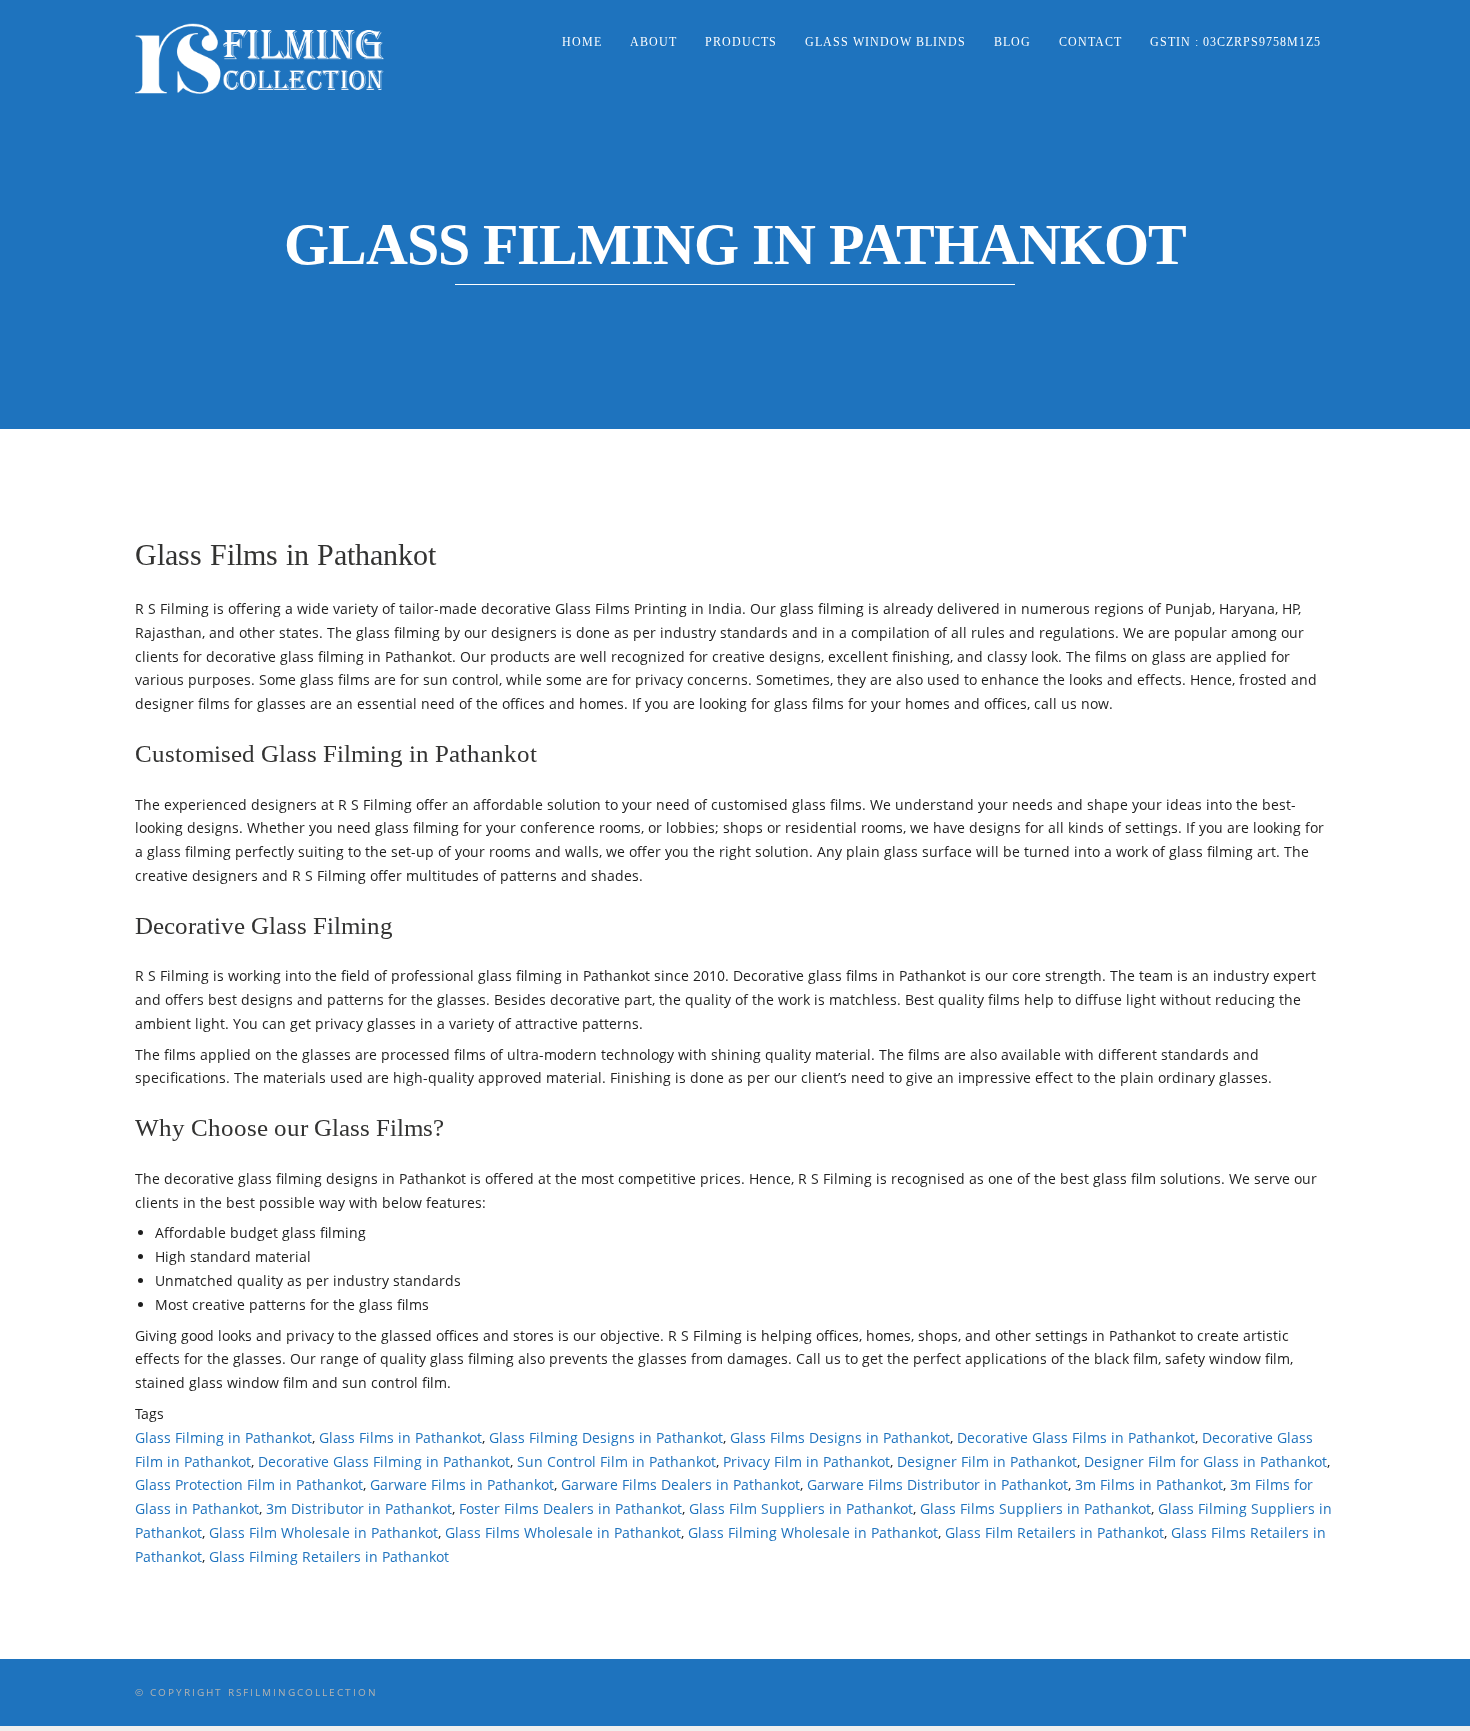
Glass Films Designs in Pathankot (840, 1437)
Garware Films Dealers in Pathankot (680, 1484)
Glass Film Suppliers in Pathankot (801, 1508)
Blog (1012, 42)
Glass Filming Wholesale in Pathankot (813, 1532)
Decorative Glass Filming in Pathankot (384, 1461)
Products (741, 42)
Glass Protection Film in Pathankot (249, 1484)
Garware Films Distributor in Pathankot (937, 1484)
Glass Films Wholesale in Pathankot (563, 1532)
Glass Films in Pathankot (400, 1437)
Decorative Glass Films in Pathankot (1076, 1437)
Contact (1090, 42)
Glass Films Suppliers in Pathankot (1035, 1508)
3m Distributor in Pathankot (359, 1508)
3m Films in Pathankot (1149, 1484)
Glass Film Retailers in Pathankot (1054, 1532)
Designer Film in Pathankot (987, 1461)
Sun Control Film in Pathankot (616, 1461)
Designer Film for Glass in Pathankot (1205, 1461)
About (653, 42)
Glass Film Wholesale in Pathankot (323, 1532)
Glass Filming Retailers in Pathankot (329, 1556)
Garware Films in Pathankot (462, 1484)
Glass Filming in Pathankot (223, 1437)
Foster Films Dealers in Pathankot (570, 1508)
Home (582, 42)
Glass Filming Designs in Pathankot (606, 1437)
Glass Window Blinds (885, 42)
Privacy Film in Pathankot (806, 1461)
